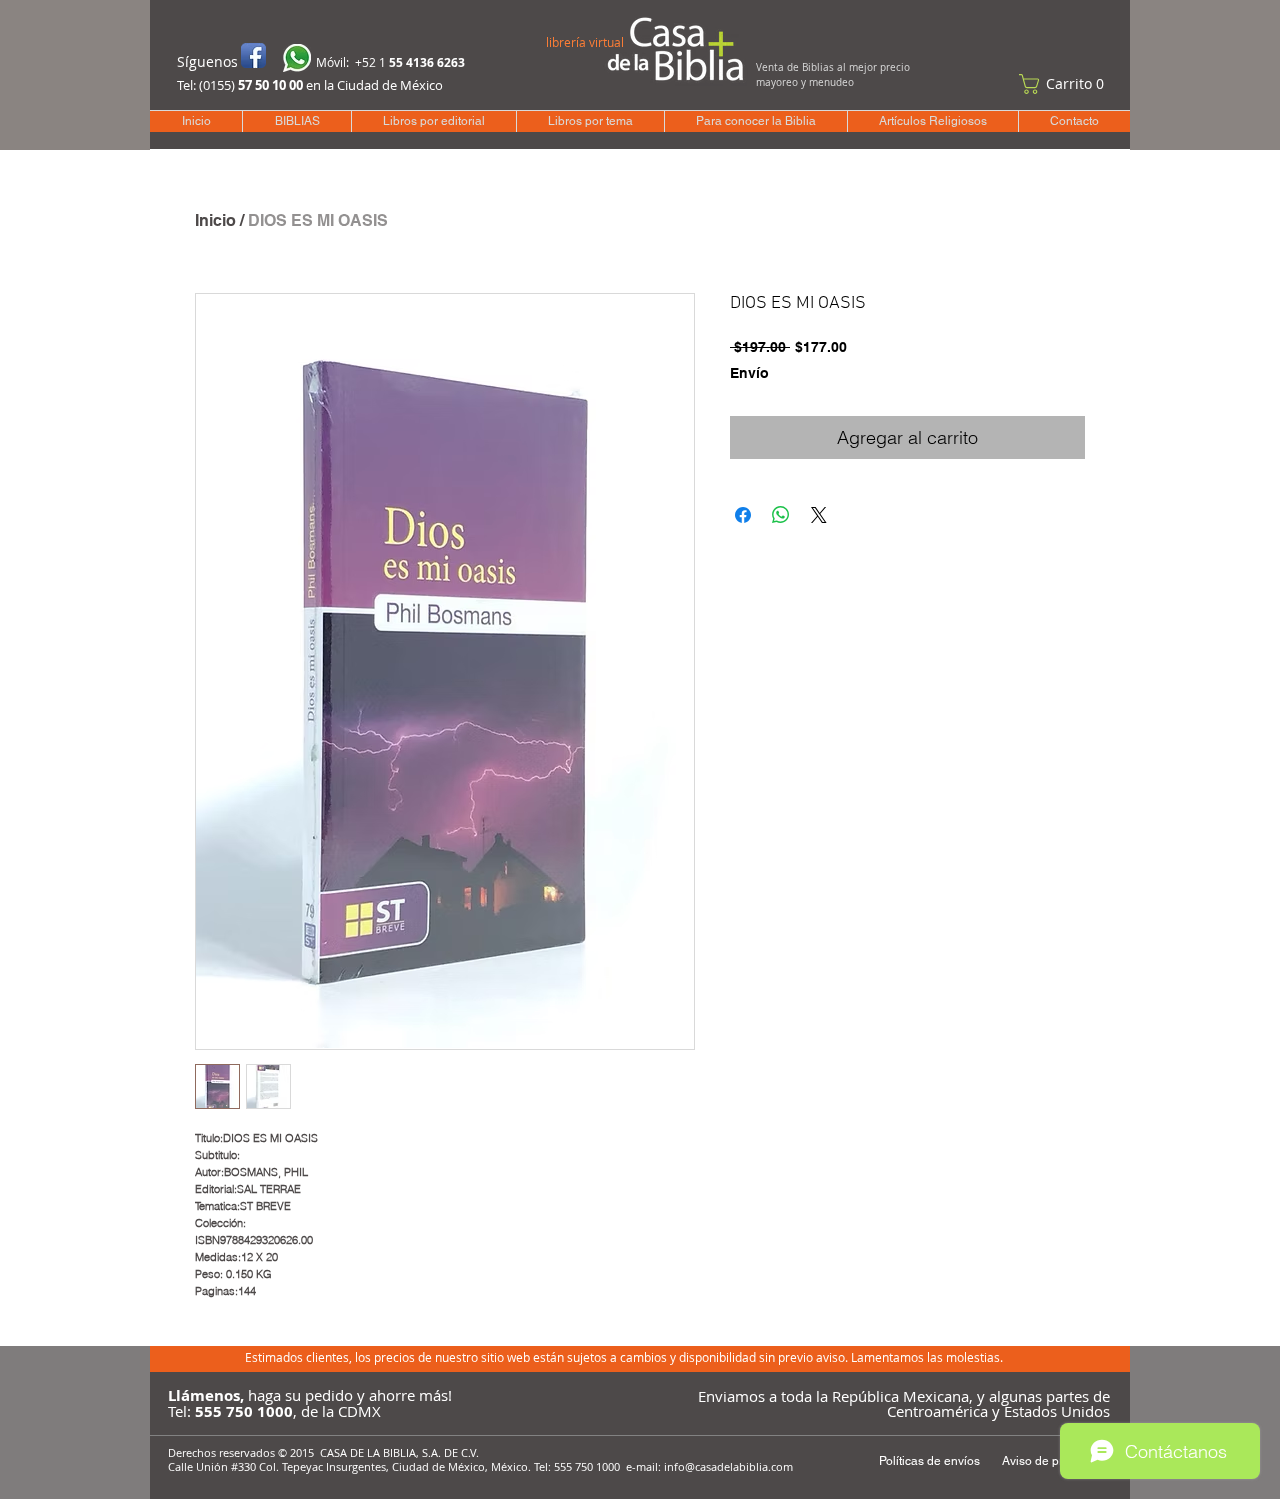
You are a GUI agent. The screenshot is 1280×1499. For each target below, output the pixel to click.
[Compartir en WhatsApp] (781, 515)
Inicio (215, 220)
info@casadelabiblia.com (728, 1466)
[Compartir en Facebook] (743, 515)
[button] (1066, 84)
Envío (749, 373)
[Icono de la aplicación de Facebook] (253, 55)
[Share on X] (819, 515)
